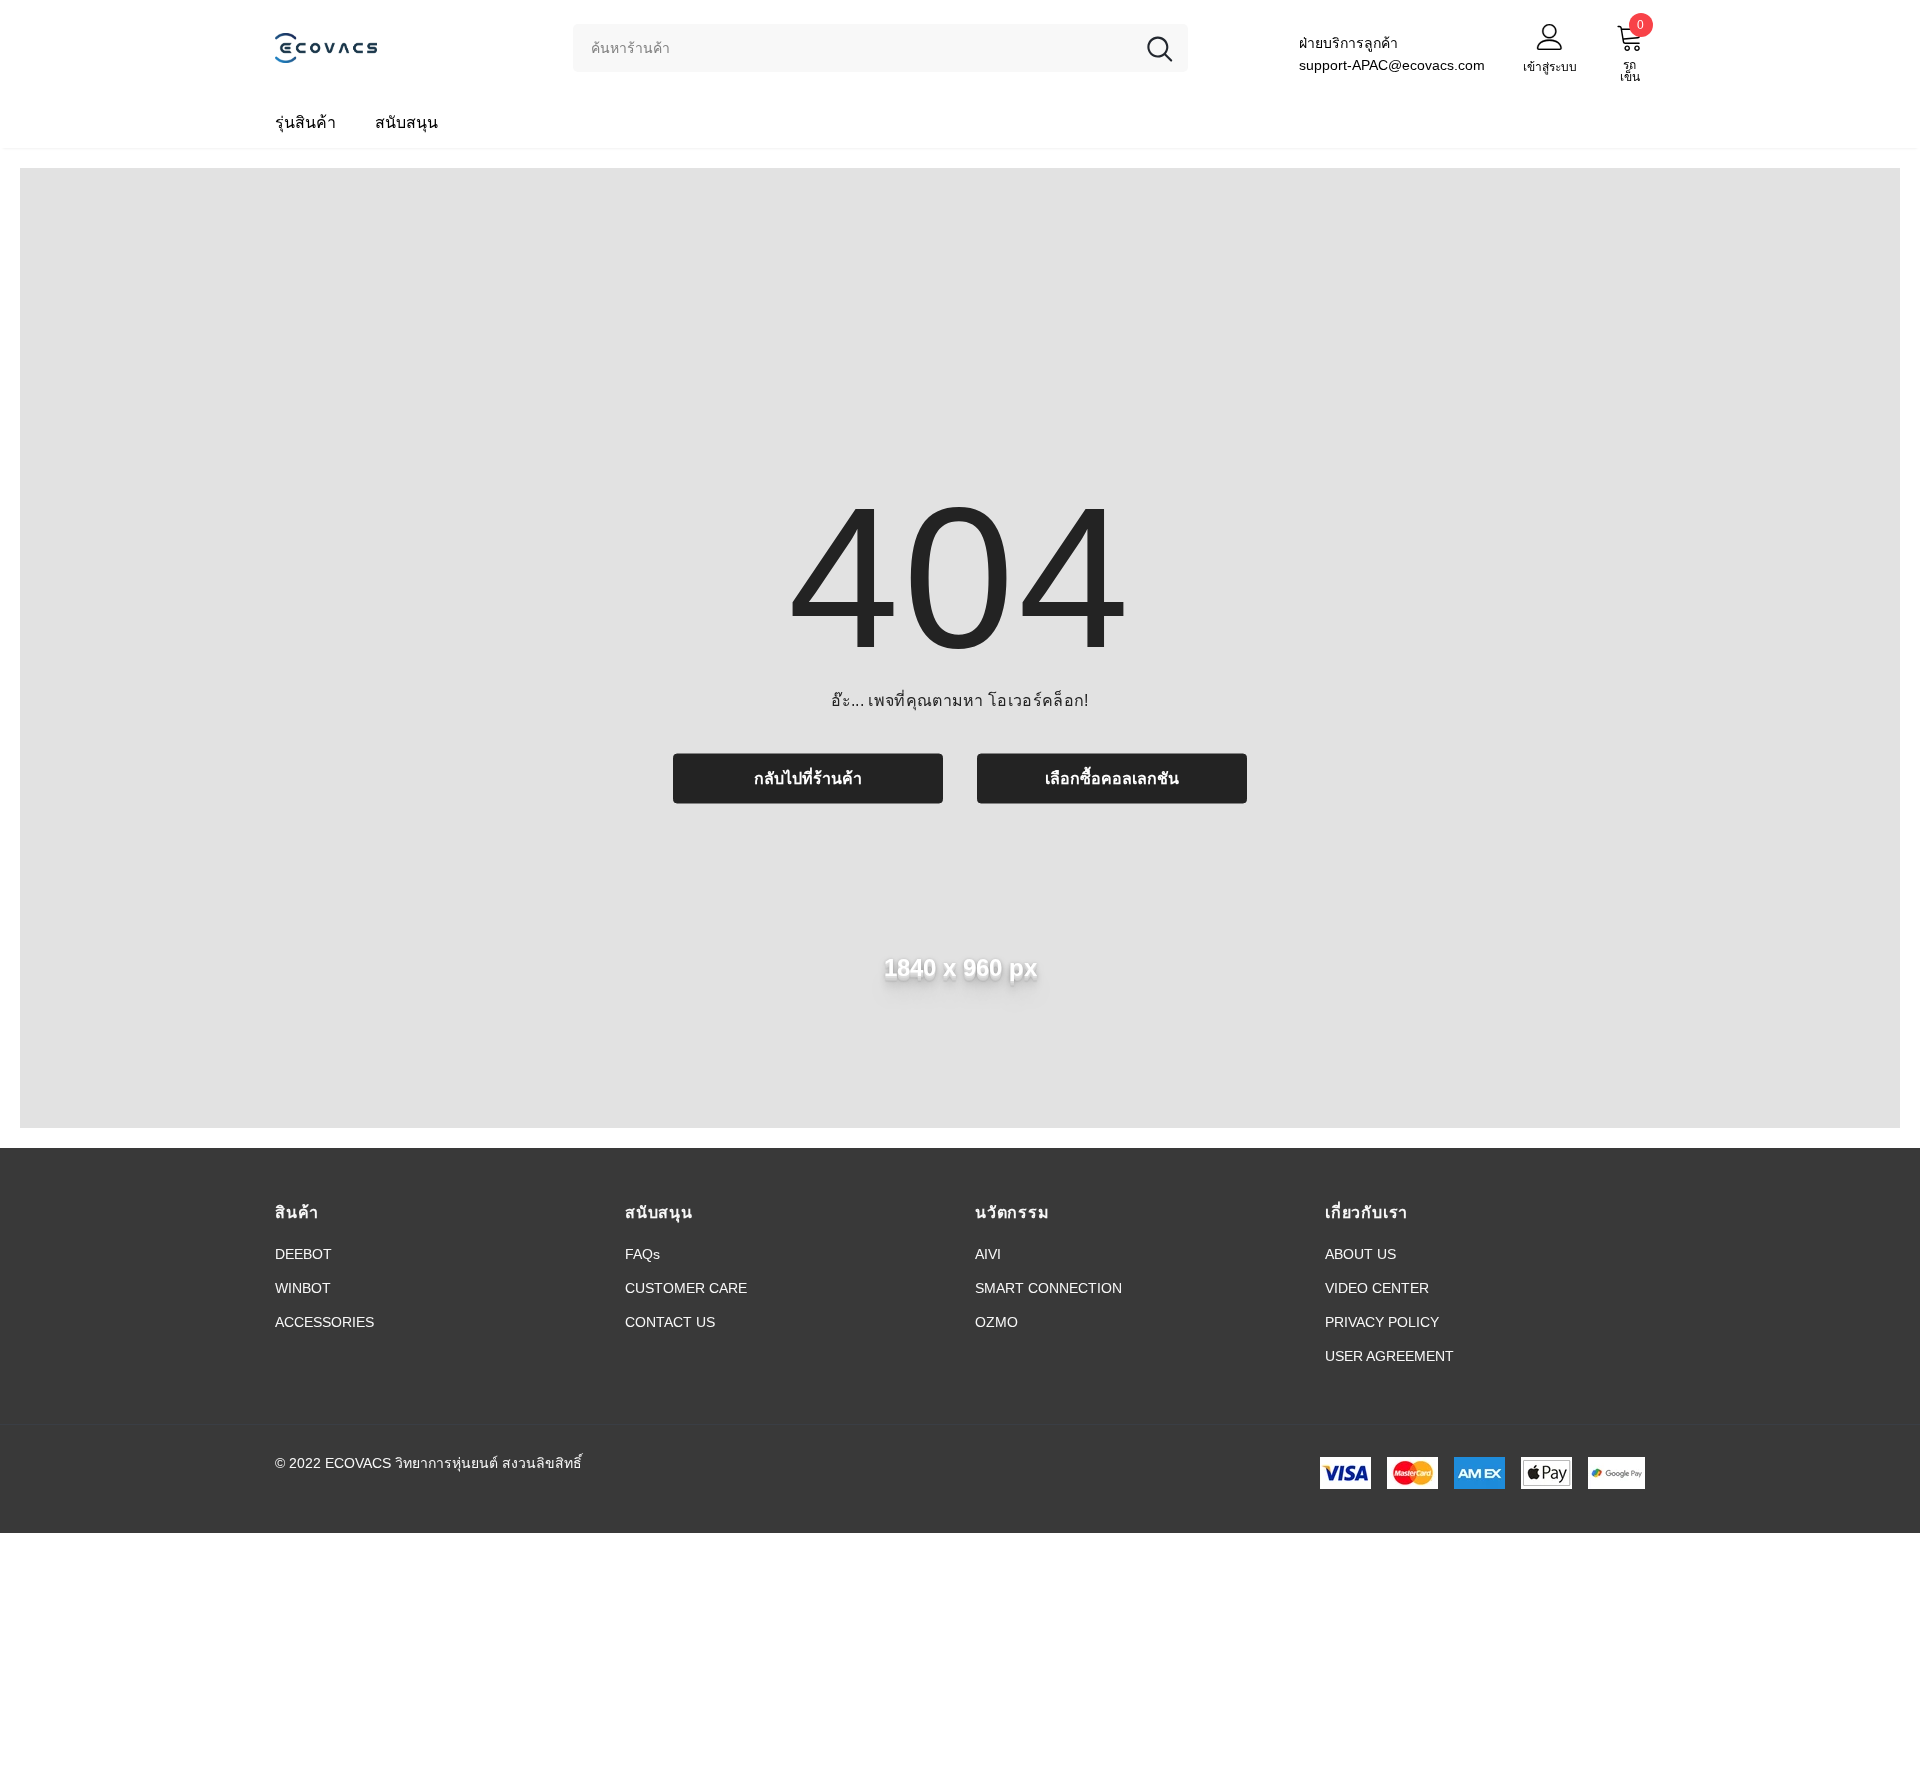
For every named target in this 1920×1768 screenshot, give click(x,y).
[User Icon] (1550, 36)
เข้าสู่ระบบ (1550, 67)
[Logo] (409, 47)
